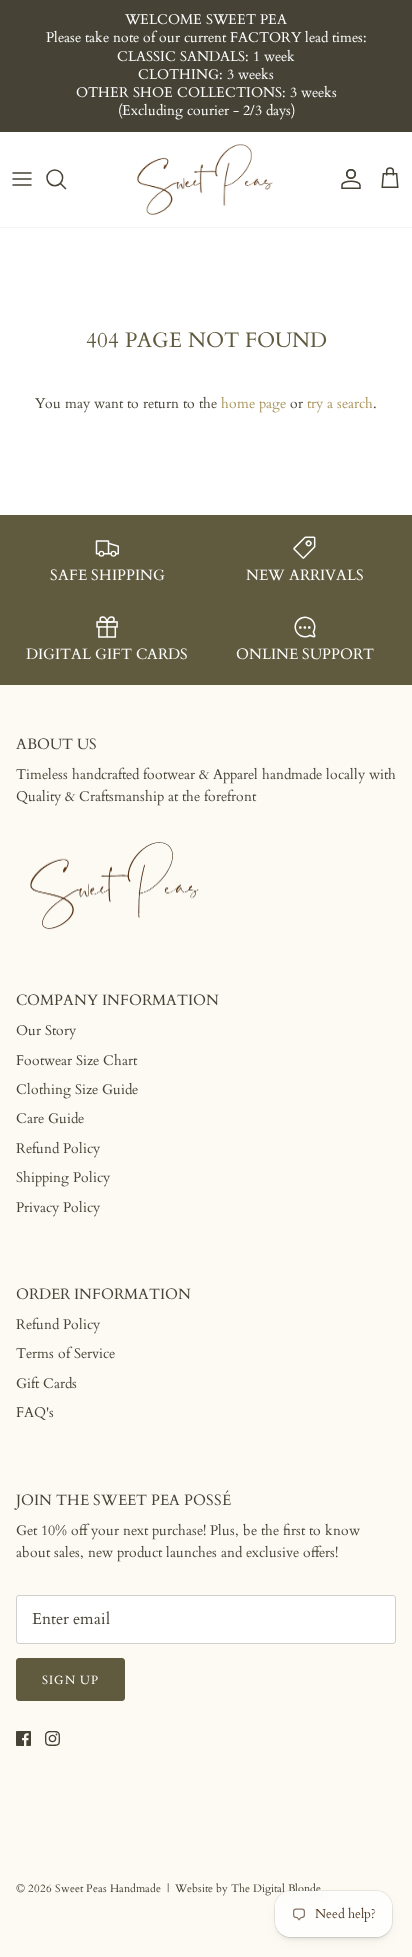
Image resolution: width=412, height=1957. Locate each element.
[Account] (346, 179)
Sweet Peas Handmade (108, 1888)
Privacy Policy (58, 1207)
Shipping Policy (63, 1177)
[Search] (66, 179)
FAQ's (35, 1412)
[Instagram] (52, 1738)
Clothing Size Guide (77, 1089)
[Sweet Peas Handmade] (206, 179)
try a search (340, 403)
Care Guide (50, 1118)
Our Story (46, 1030)
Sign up (70, 1680)
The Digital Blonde (276, 1888)
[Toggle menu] (22, 179)
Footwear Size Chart (76, 1060)
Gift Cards (46, 1383)
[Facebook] (23, 1738)
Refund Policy (58, 1148)
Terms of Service (65, 1353)
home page (253, 403)
